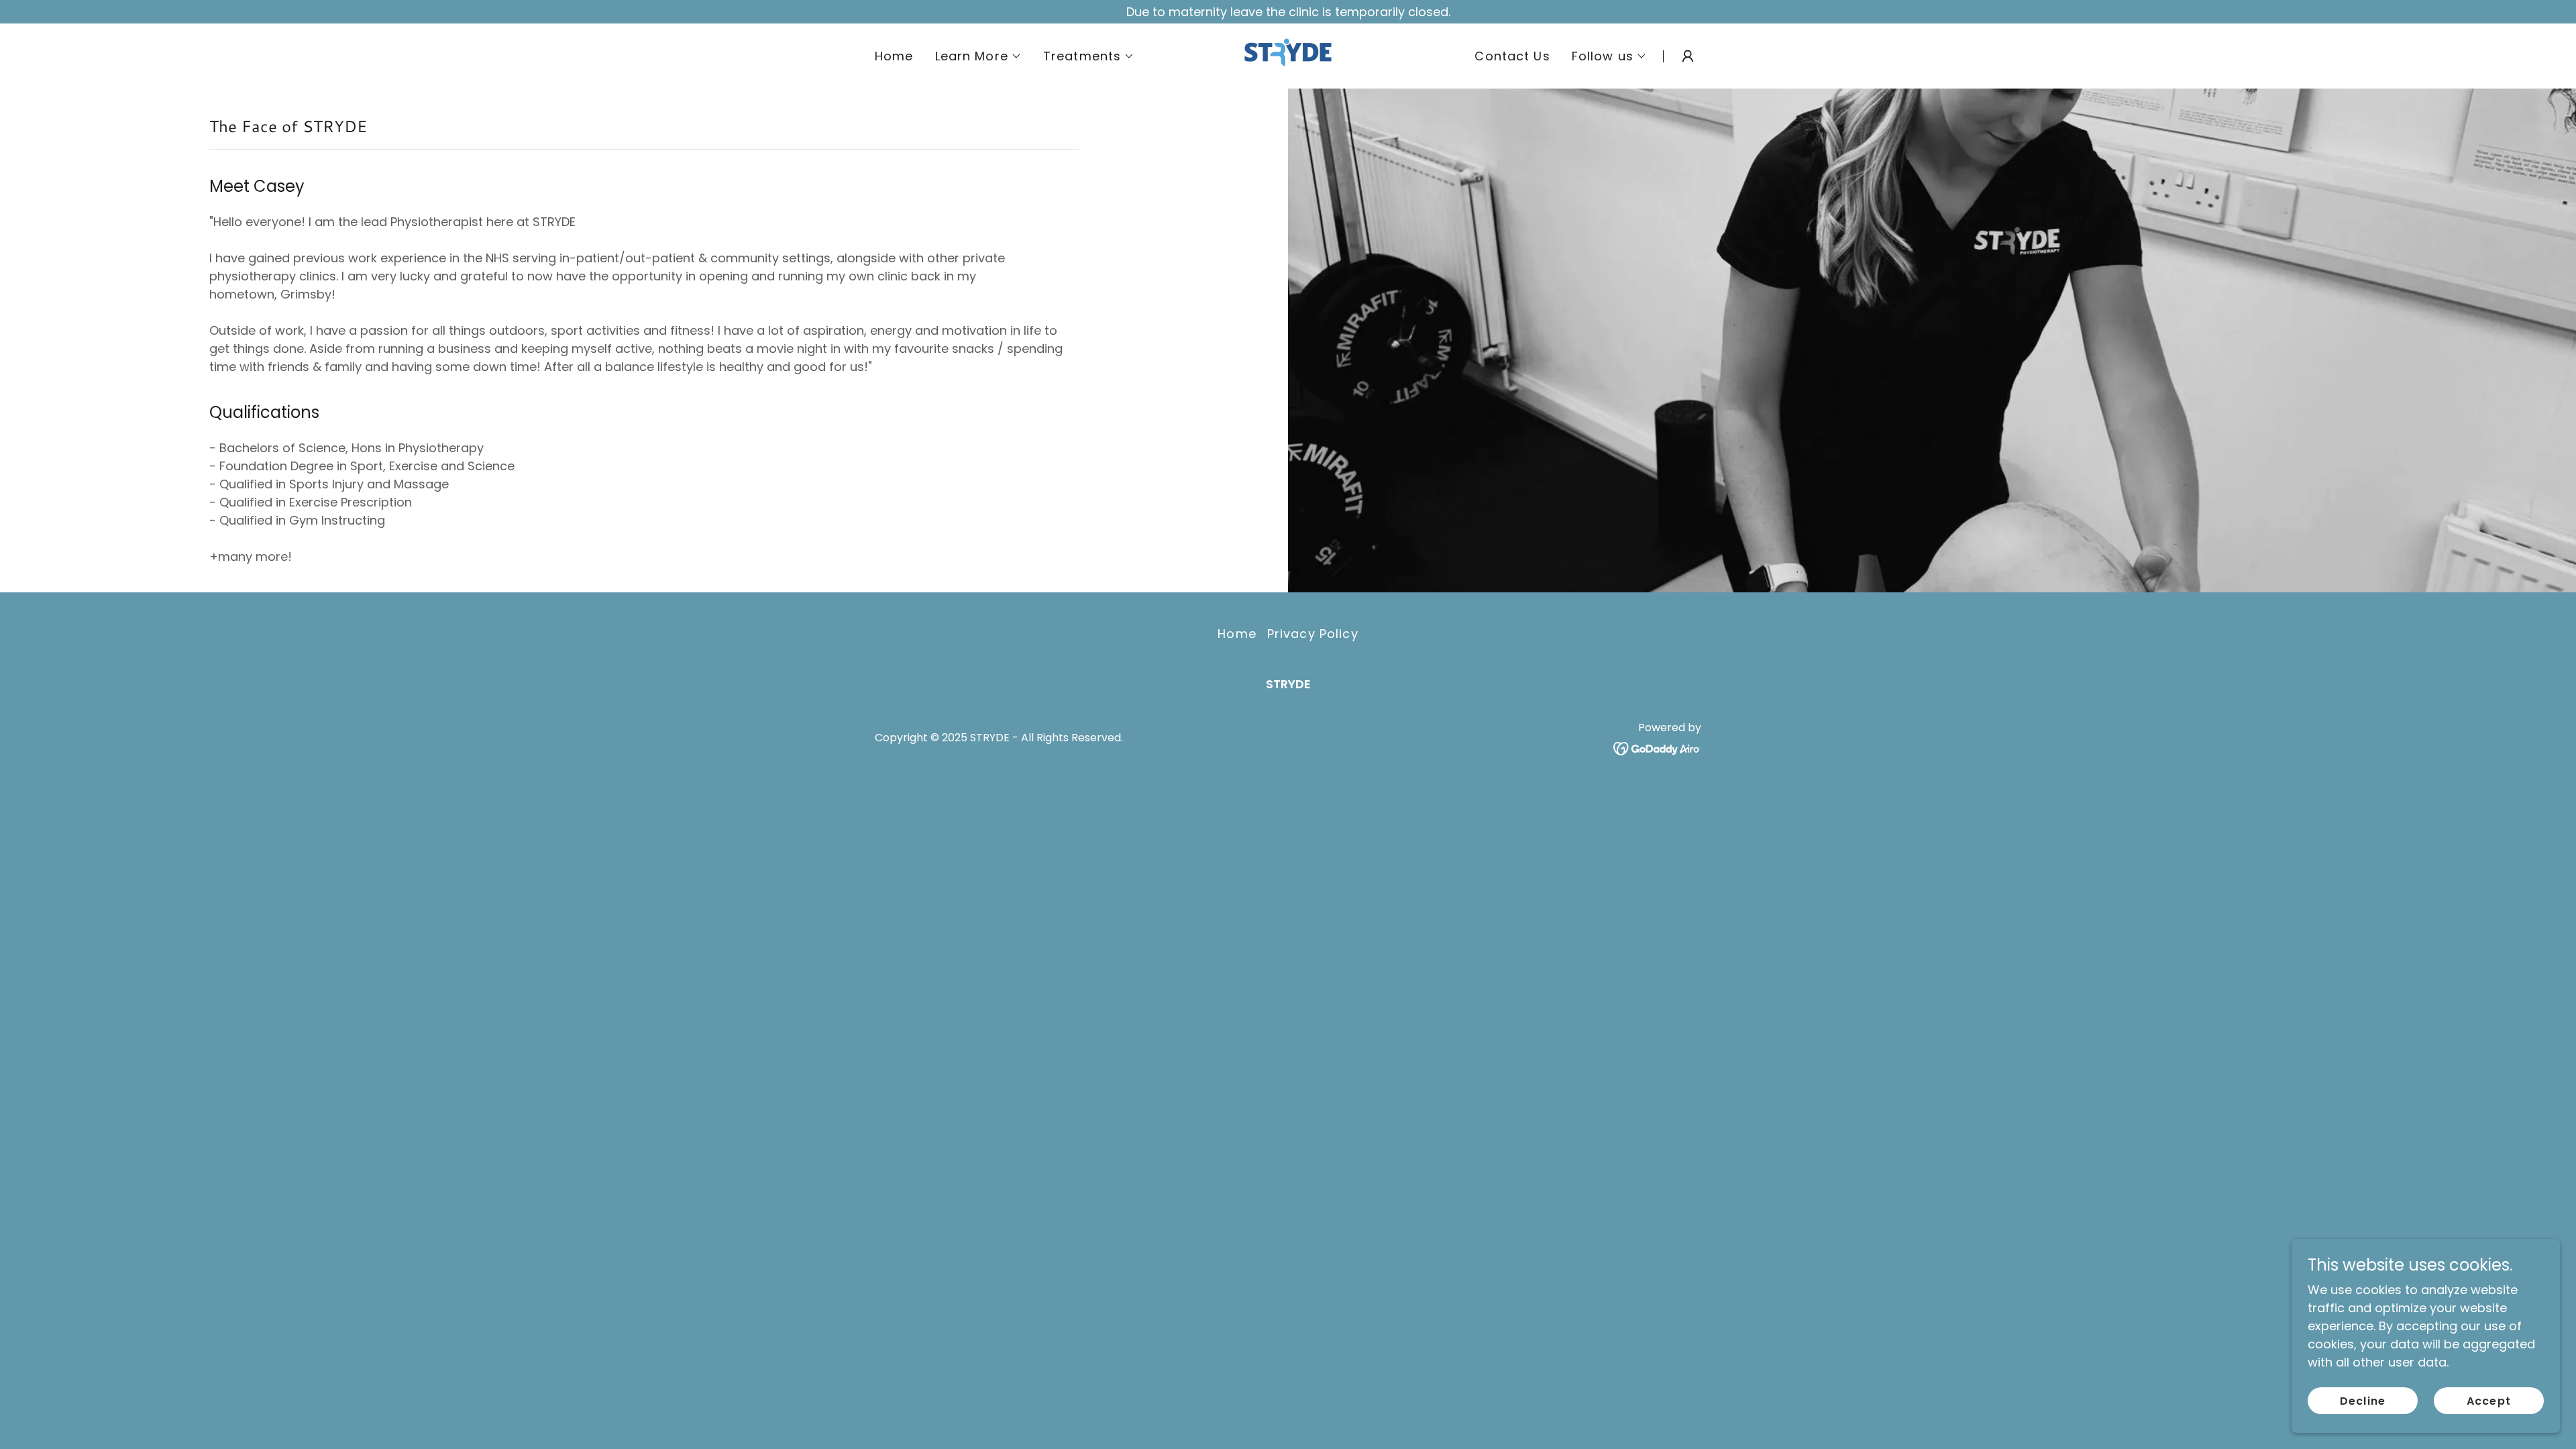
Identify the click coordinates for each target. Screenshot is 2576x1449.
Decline (2362, 1401)
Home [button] (1237, 634)
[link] (1288, 55)
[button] (978, 56)
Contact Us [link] (1512, 56)
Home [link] (894, 56)
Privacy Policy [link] (1313, 634)
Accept (2488, 1401)
